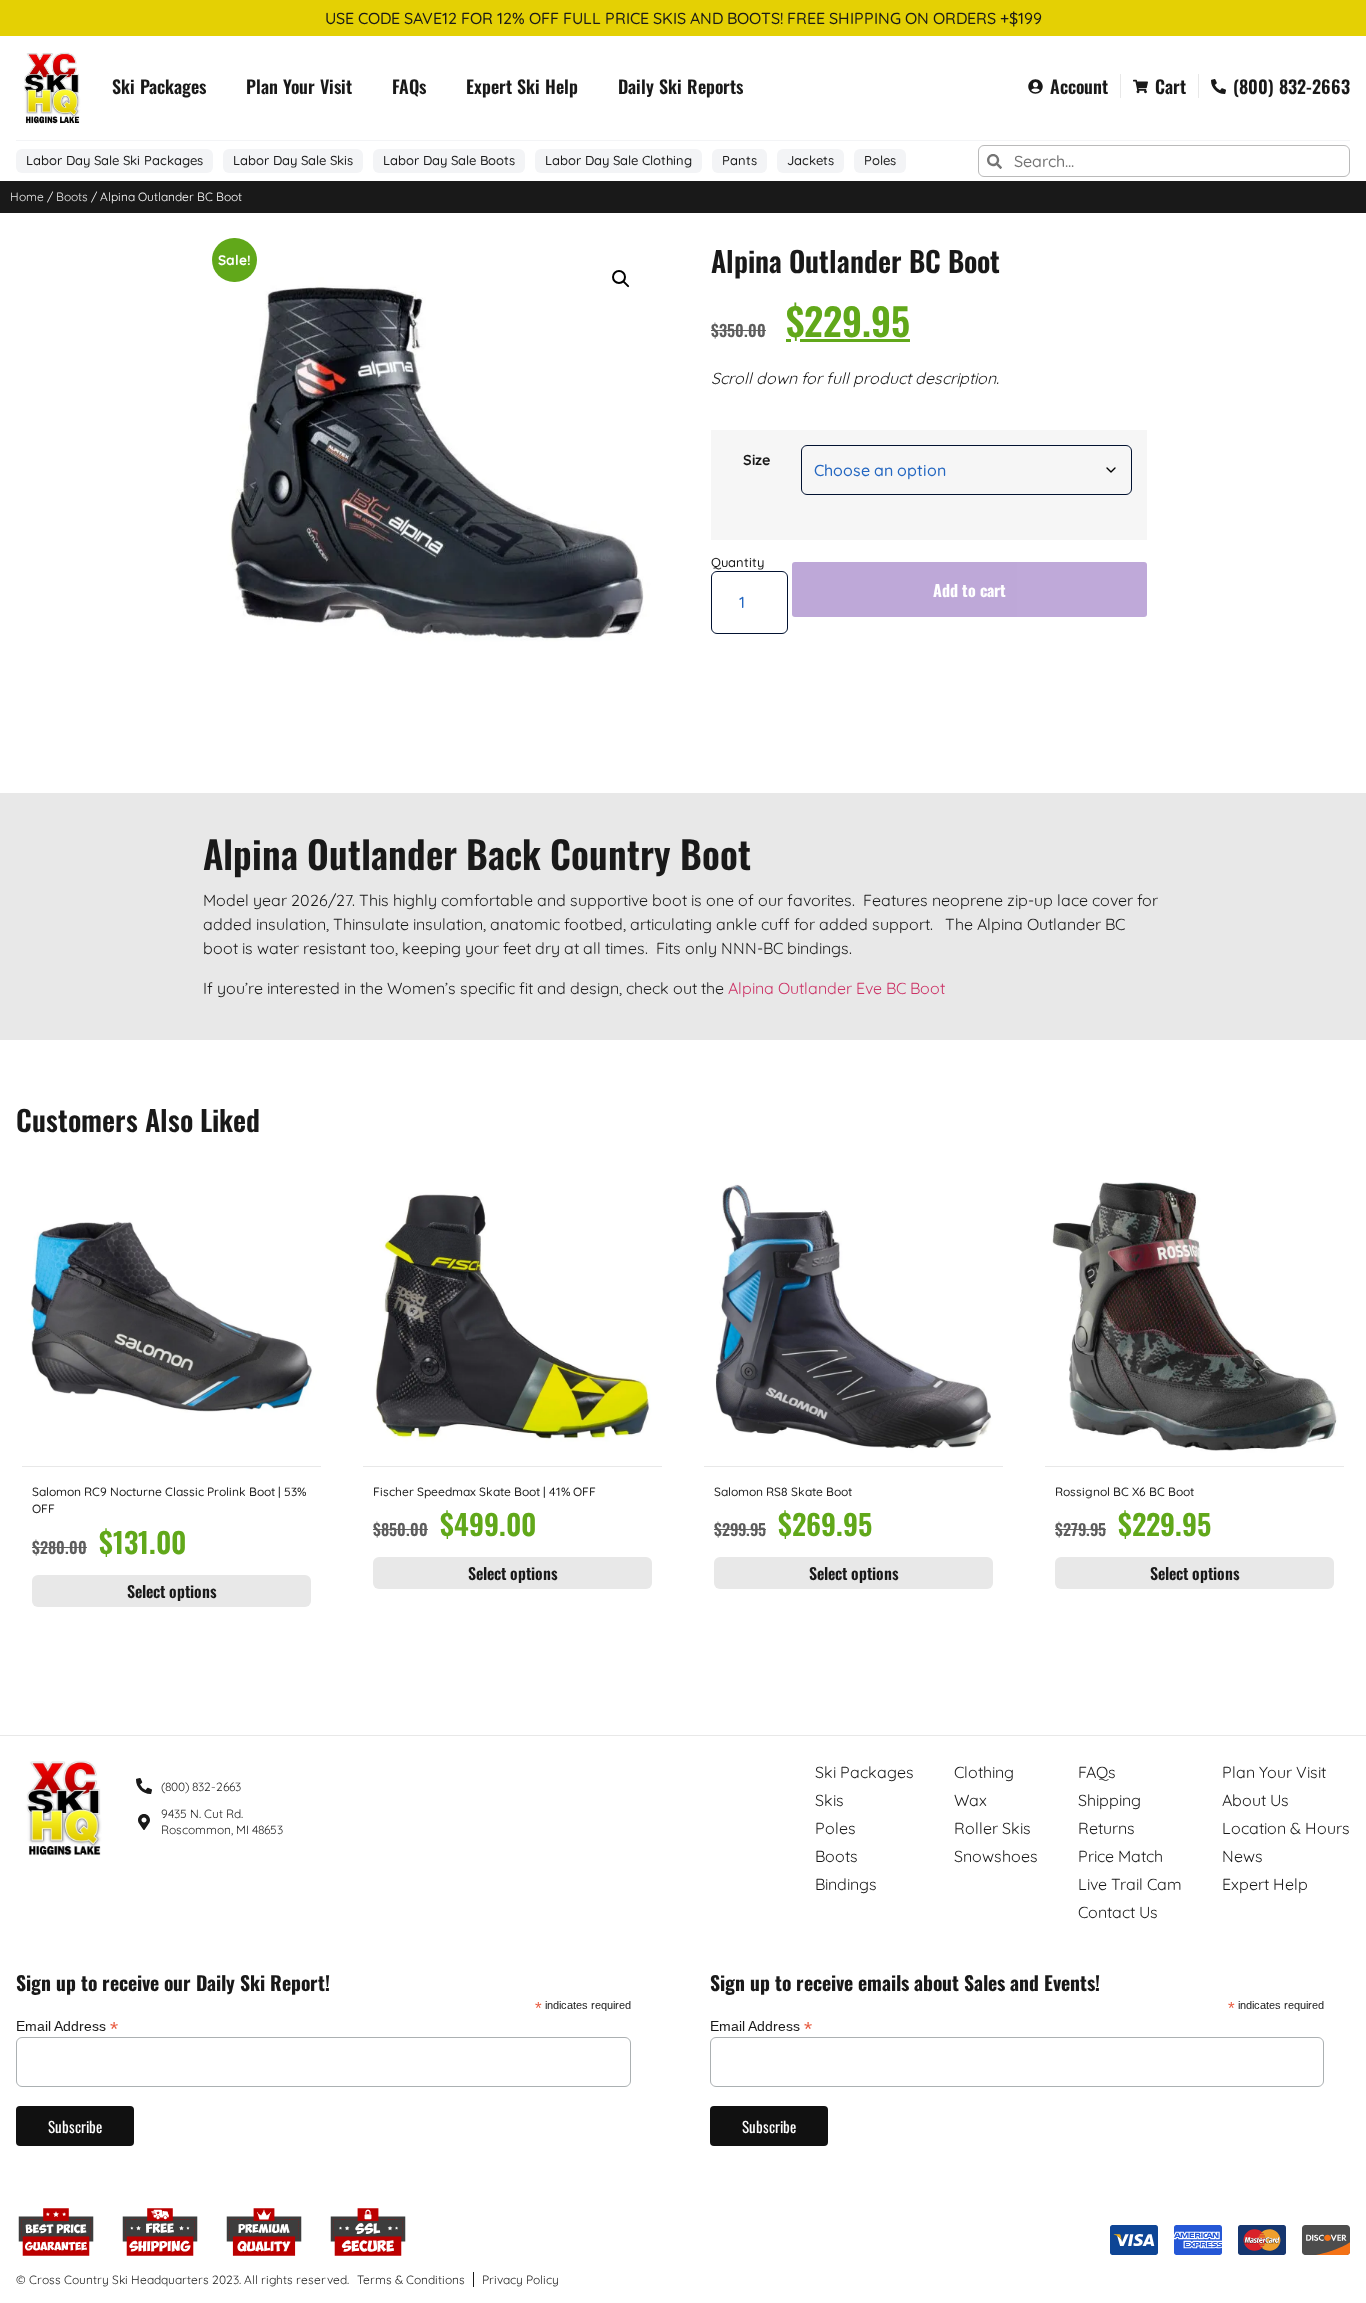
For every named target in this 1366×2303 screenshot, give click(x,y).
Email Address (67, 2025)
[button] (621, 279)
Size (756, 460)
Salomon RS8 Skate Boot (783, 1491)
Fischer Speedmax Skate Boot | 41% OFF (484, 1491)
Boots (72, 196)
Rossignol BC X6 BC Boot (1124, 1491)
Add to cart (969, 590)
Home (27, 196)
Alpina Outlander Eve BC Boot (836, 988)
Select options (172, 1591)
